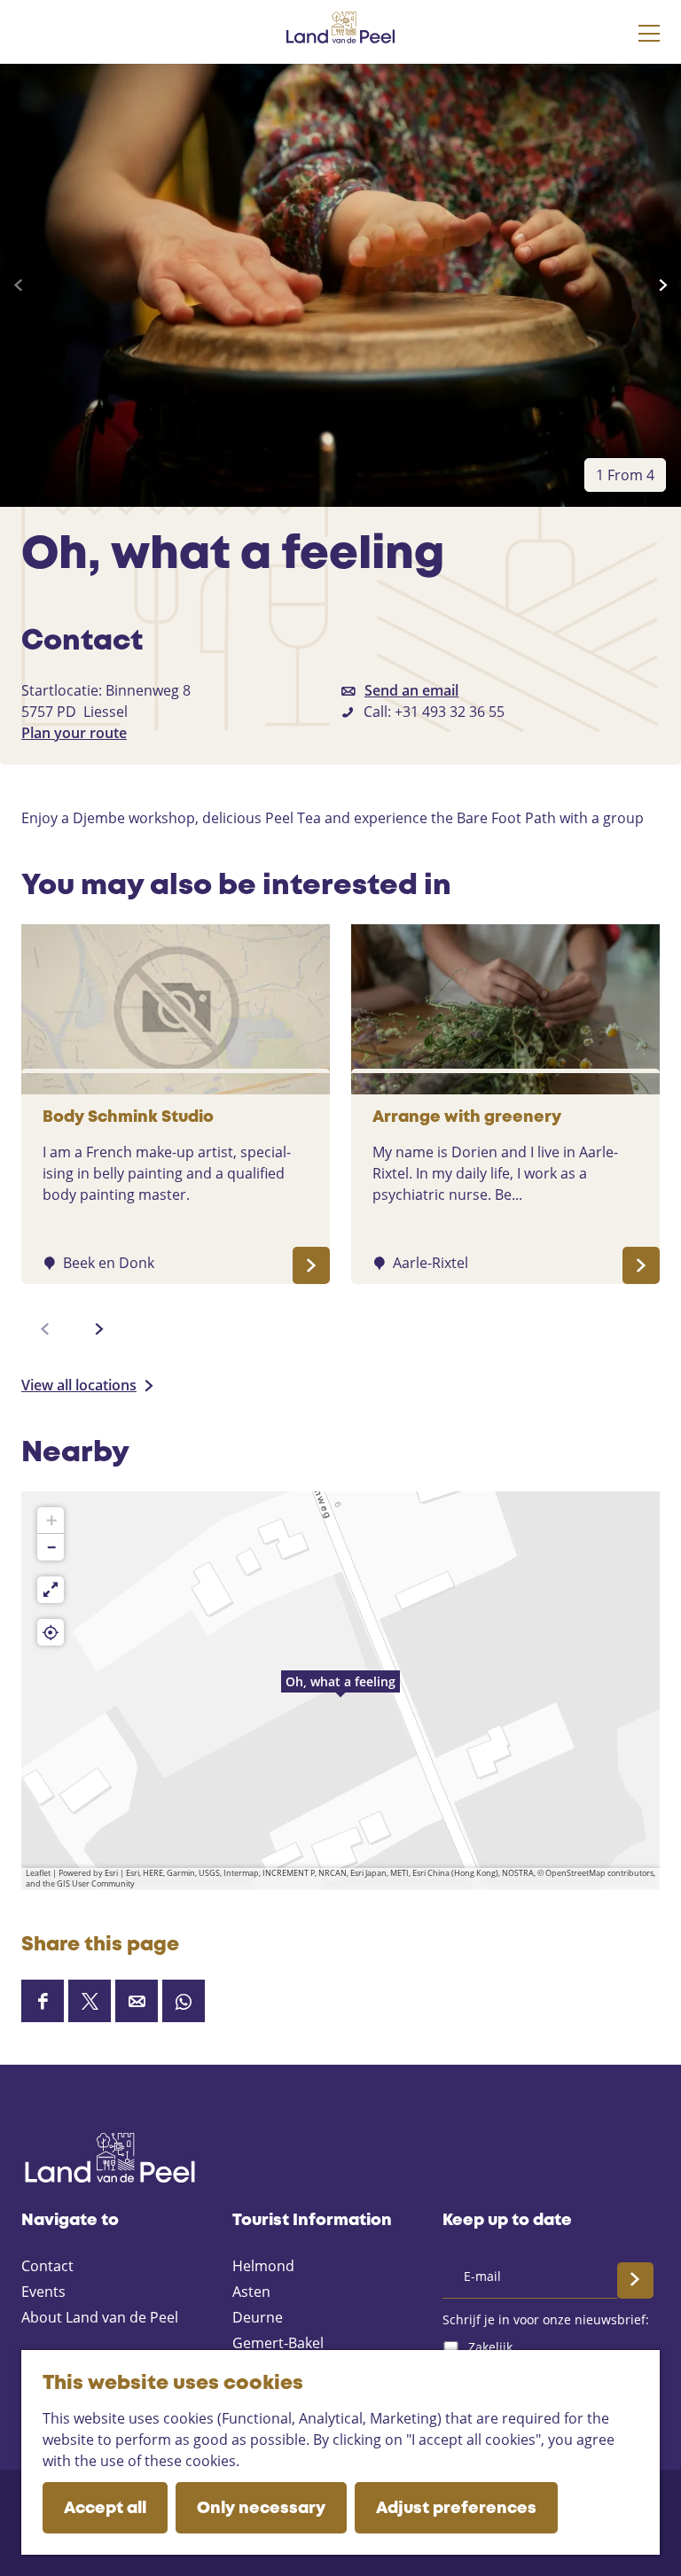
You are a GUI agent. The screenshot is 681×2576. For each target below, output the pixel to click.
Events (43, 2292)
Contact (47, 2266)
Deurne (258, 2317)
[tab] (625, 475)
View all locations (79, 1385)
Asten (251, 2292)
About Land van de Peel (100, 2317)
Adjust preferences (456, 2509)
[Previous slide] (18, 285)
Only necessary (261, 2509)
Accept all (105, 2509)
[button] (340, 1691)
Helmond (263, 2266)
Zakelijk (490, 2347)
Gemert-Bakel (278, 2343)
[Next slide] (663, 285)
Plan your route (74, 733)
